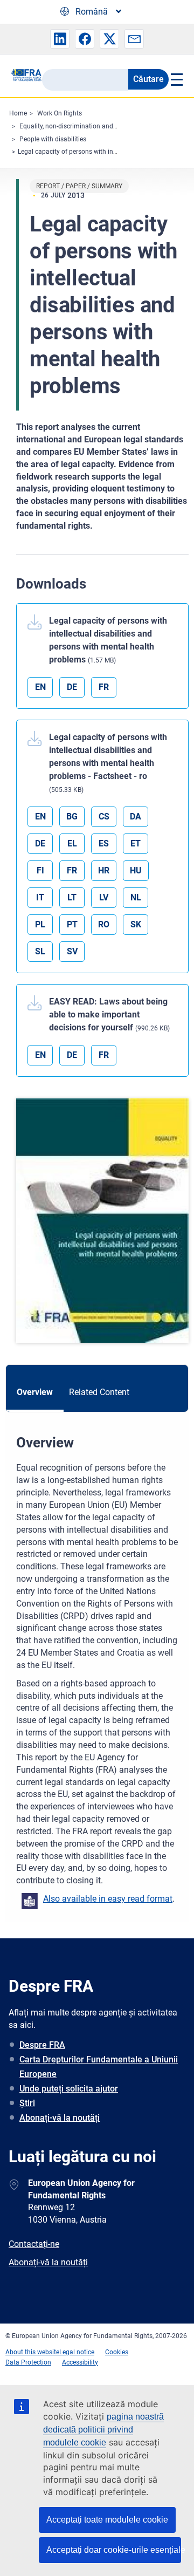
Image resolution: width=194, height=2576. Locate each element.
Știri (27, 2103)
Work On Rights (60, 113)
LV (104, 897)
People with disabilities (53, 139)
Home (18, 113)
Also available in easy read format (108, 1899)
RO (104, 924)
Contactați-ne (34, 2244)
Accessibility (80, 2362)
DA (136, 816)
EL (72, 843)
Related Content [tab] (99, 1392)
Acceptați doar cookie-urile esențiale (114, 2550)
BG (72, 816)
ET (136, 843)
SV (72, 951)
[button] (60, 39)
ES (104, 843)
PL (40, 924)
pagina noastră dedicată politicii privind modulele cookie (103, 2430)
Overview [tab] (35, 1392)
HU (136, 870)
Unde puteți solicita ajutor (69, 2089)
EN (40, 687)
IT (40, 897)
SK (136, 924)
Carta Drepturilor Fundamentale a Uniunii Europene (99, 2067)
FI (40, 870)
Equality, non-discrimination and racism (77, 126)
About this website (32, 2352)
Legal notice (77, 2352)
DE (72, 687)
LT (72, 897)
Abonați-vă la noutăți (60, 2118)
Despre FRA (42, 2045)
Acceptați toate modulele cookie (107, 2520)
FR (104, 687)
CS (104, 816)
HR (104, 870)
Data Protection (28, 2362)
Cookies (117, 2352)
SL (40, 951)
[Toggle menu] (176, 79)
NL (136, 897)
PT (72, 924)
